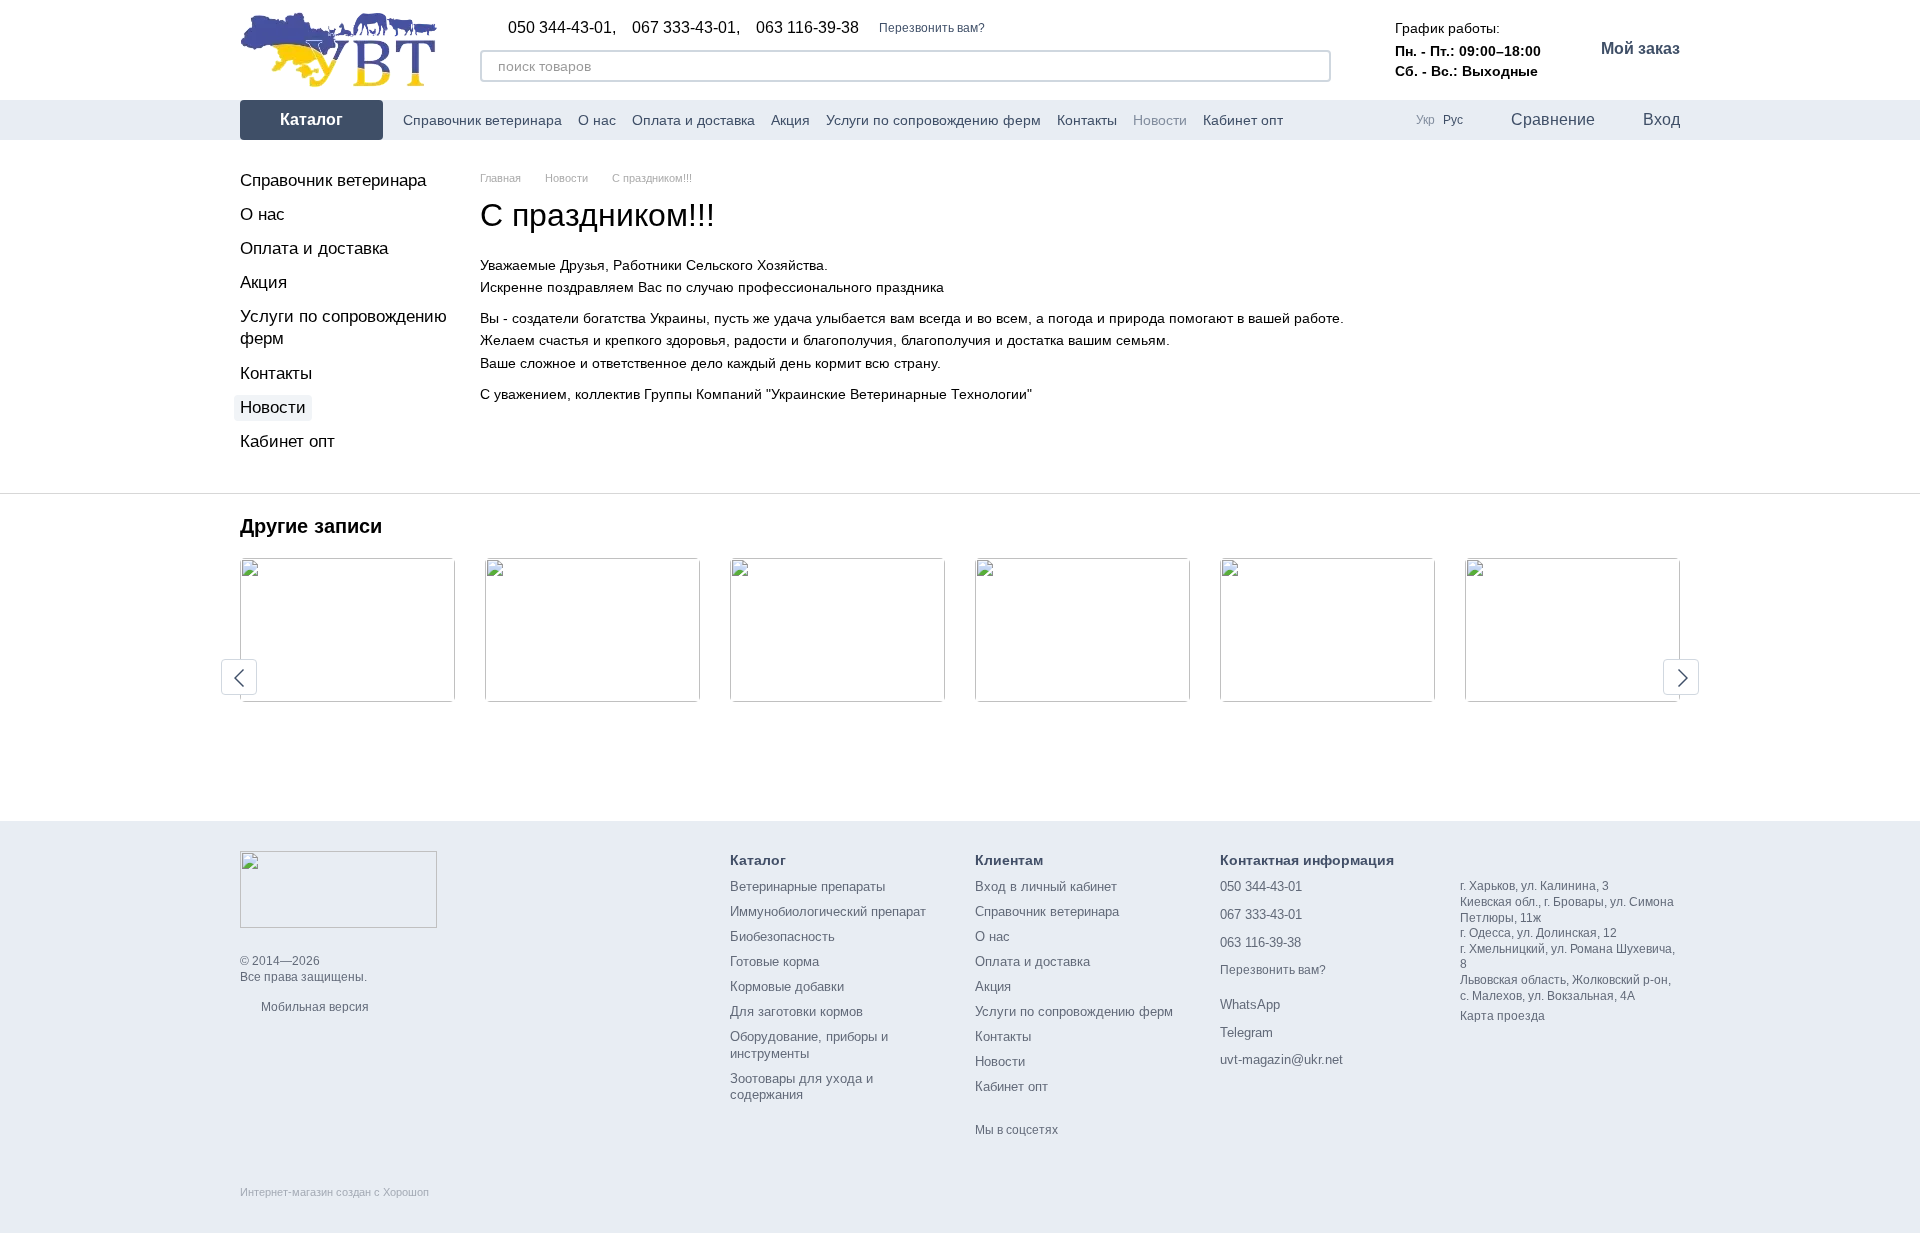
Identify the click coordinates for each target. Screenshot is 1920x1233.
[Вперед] (1681, 677)
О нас (597, 120)
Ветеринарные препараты (807, 886)
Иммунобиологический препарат (828, 911)
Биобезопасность (782, 936)
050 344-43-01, (562, 28)
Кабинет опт (1243, 120)
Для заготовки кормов (796, 1011)
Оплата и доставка (693, 120)
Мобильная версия (313, 1007)
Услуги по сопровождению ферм (933, 120)
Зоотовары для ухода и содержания (801, 1087)
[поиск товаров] (1315, 66)
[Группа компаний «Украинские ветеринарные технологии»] (338, 889)
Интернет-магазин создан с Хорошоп (334, 1192)
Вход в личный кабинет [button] (1046, 886)
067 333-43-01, (686, 28)
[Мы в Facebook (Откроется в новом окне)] (1311, 120)
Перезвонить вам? (932, 28)
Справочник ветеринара (482, 120)
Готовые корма (774, 961)
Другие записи (311, 526)
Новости (1160, 120)
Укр (1425, 120)
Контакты (1087, 120)
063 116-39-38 (807, 28)
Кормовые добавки (787, 986)
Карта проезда (1502, 1016)
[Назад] (239, 677)
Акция (790, 120)
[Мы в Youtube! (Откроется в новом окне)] (1335, 120)
